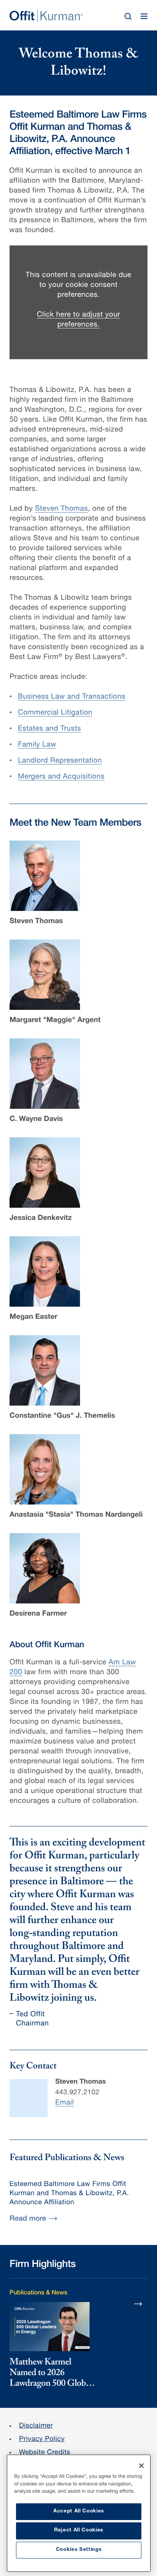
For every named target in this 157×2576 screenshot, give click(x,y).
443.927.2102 (77, 2093)
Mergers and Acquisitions (61, 777)
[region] (79, 2513)
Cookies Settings (79, 2550)
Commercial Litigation (55, 713)
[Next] (138, 2304)
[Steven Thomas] (29, 2098)
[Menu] (144, 16)
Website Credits (45, 2453)
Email (65, 2103)
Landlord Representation (60, 761)
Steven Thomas (62, 509)
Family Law (37, 745)
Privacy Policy (42, 2440)
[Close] (141, 2466)
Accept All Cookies (79, 2512)
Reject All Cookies (79, 2531)
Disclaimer (36, 2426)
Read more (28, 2219)
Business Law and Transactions (72, 697)
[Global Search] (128, 16)
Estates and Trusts (50, 729)
